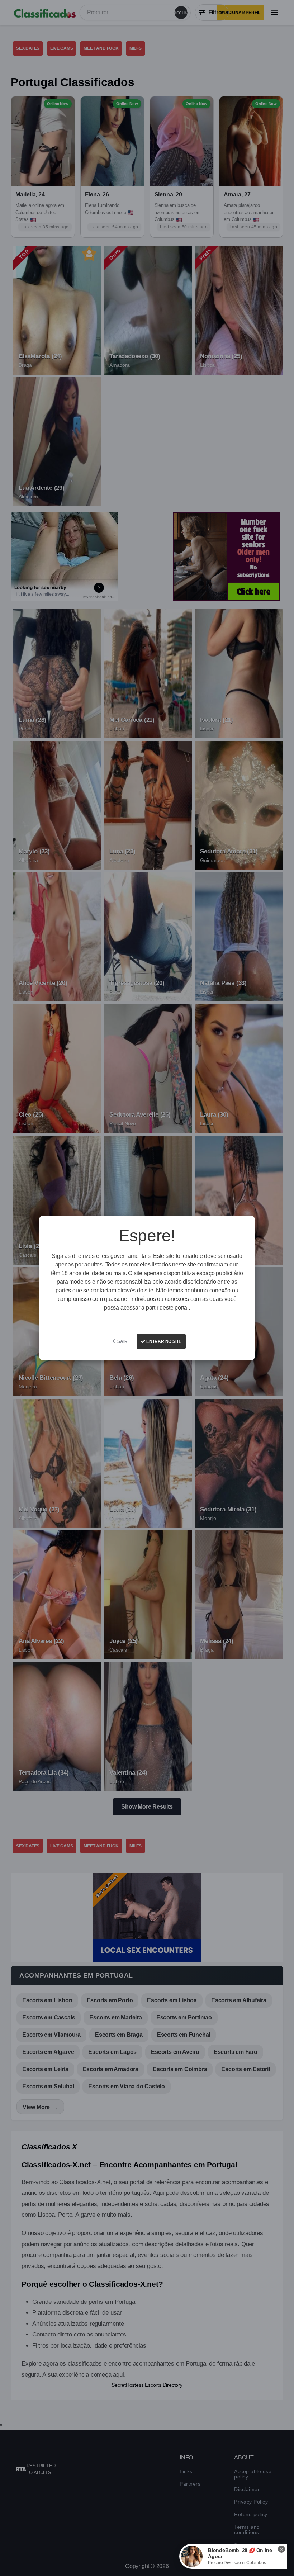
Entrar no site (163, 1341)
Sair (122, 1341)
